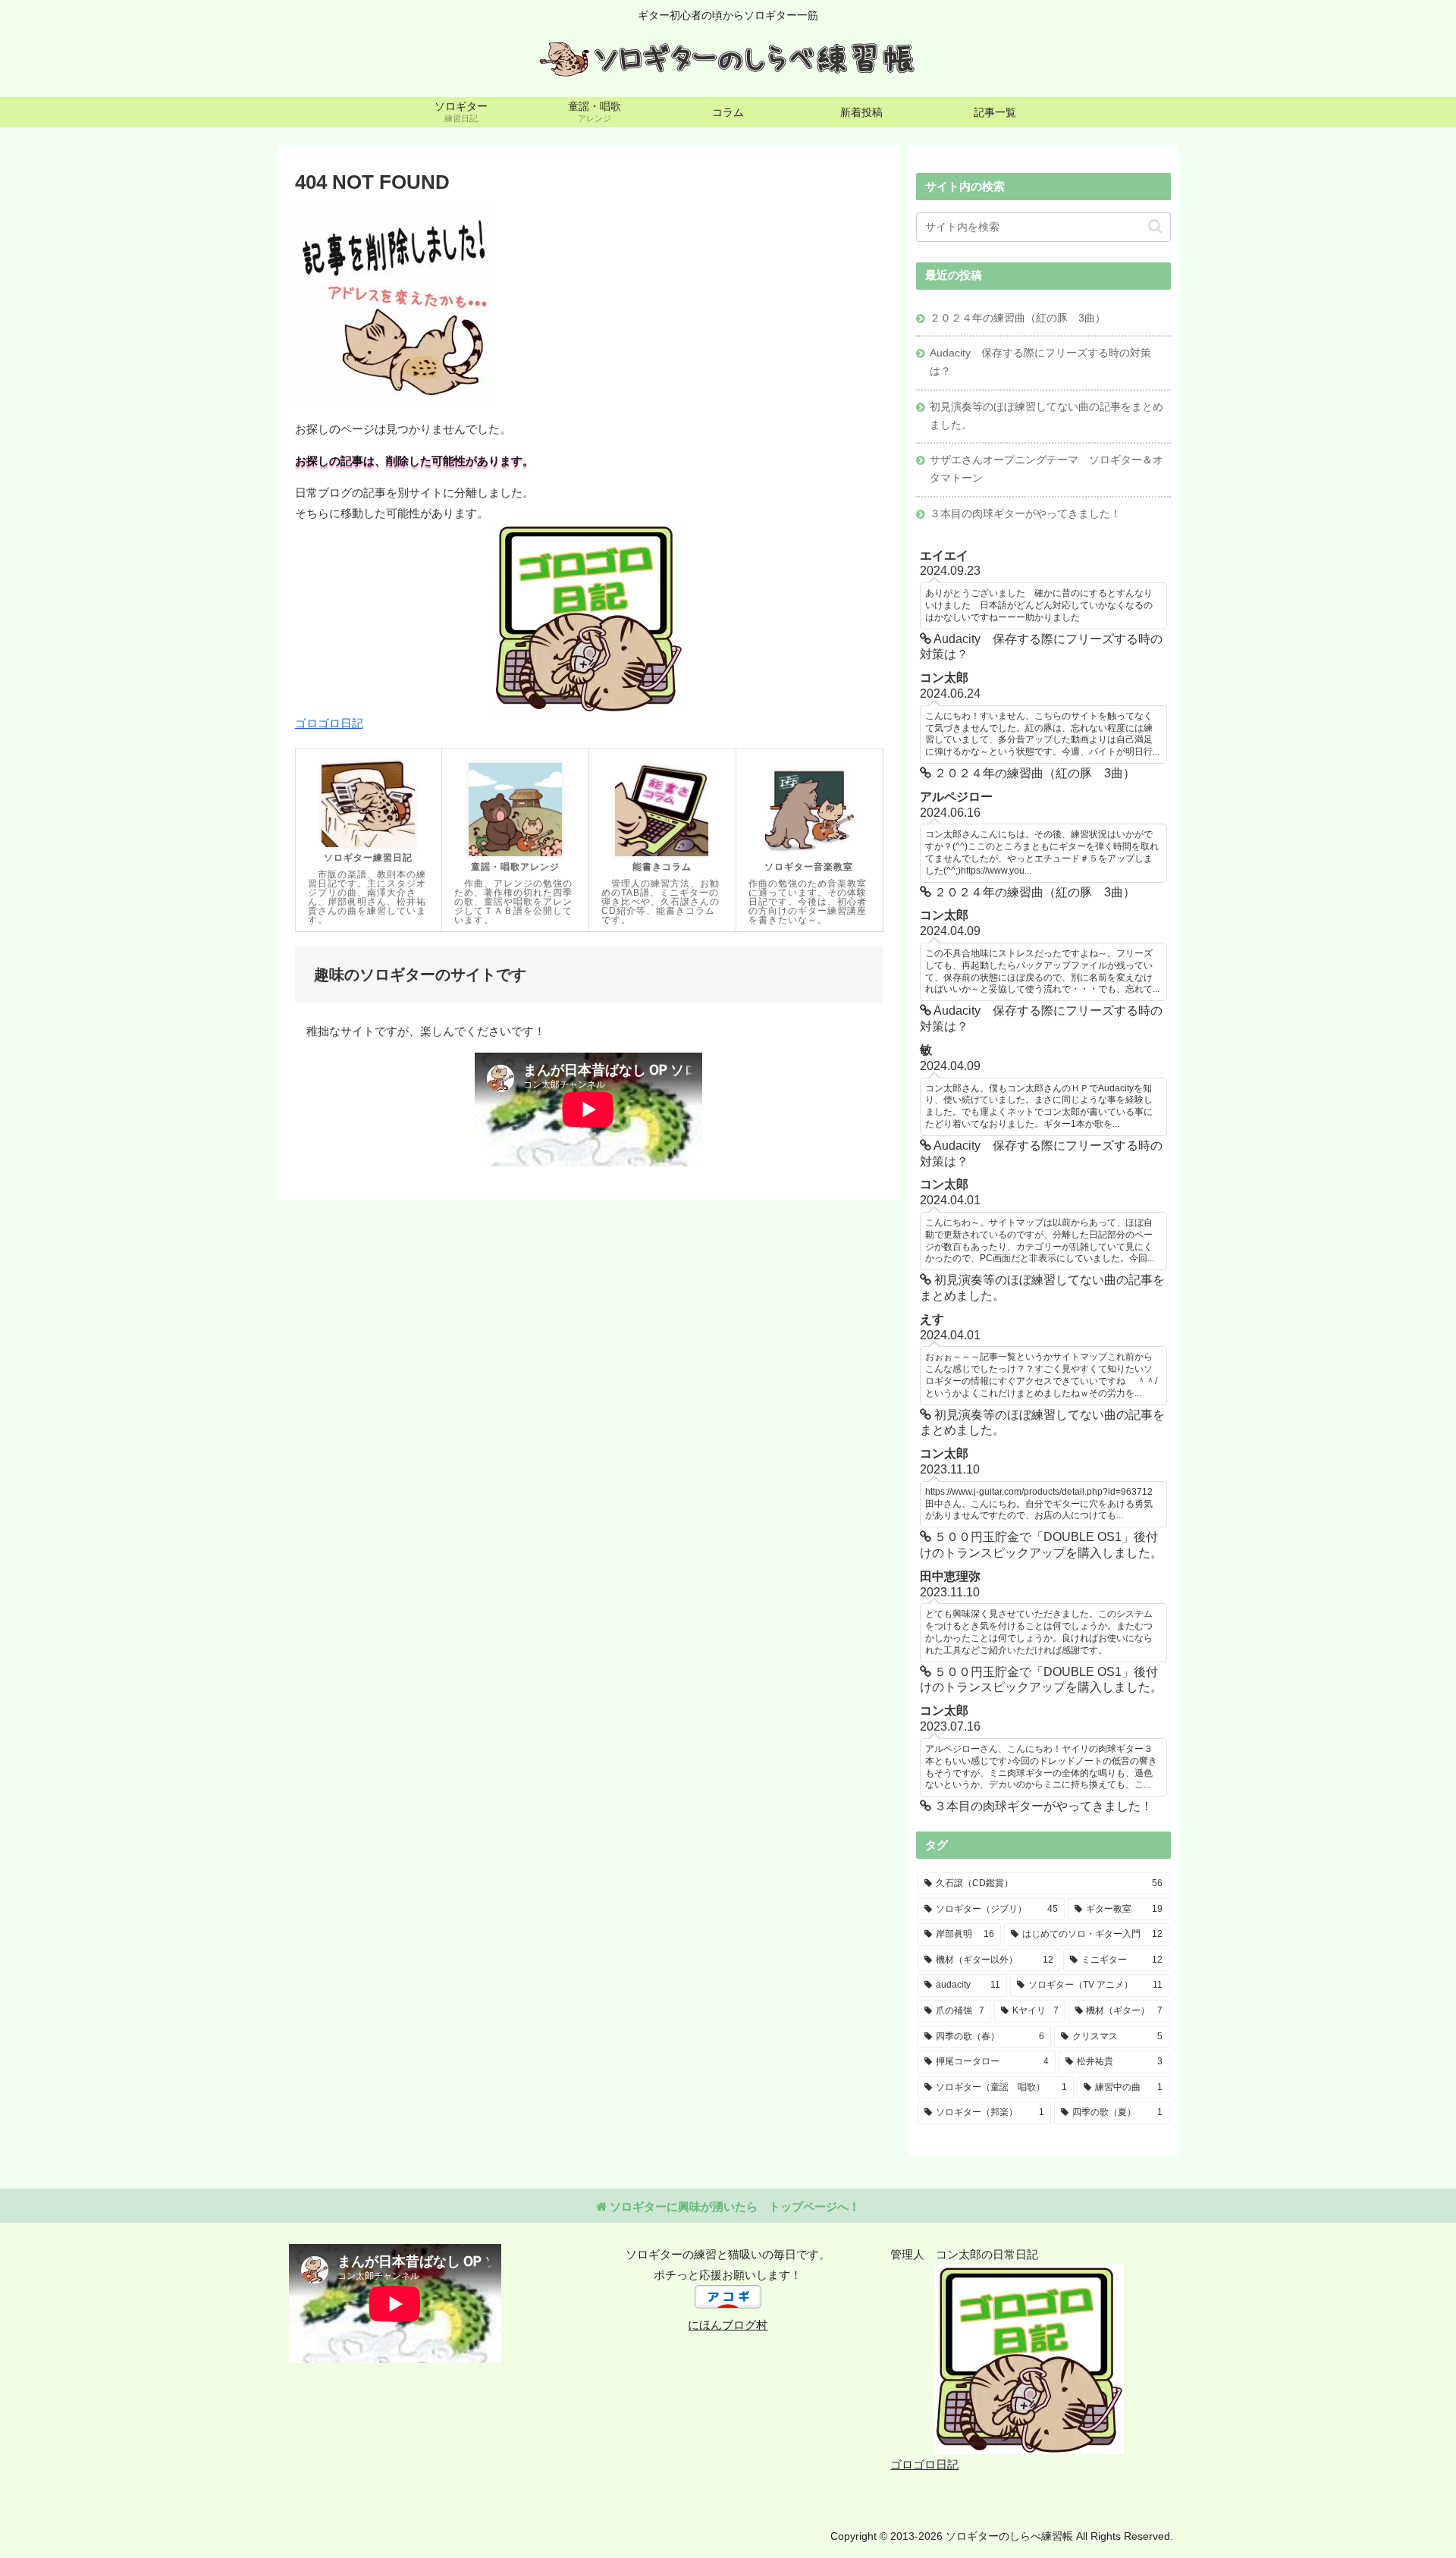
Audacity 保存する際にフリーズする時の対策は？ (1040, 362)
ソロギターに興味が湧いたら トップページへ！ (733, 2206)
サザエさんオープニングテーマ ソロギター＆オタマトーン (1046, 469)
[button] (1155, 226)
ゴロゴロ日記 (329, 723)
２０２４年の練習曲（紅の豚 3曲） (1018, 318)
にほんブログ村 (728, 2325)
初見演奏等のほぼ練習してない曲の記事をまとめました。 (1046, 416)
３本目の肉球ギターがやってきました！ (1025, 514)
